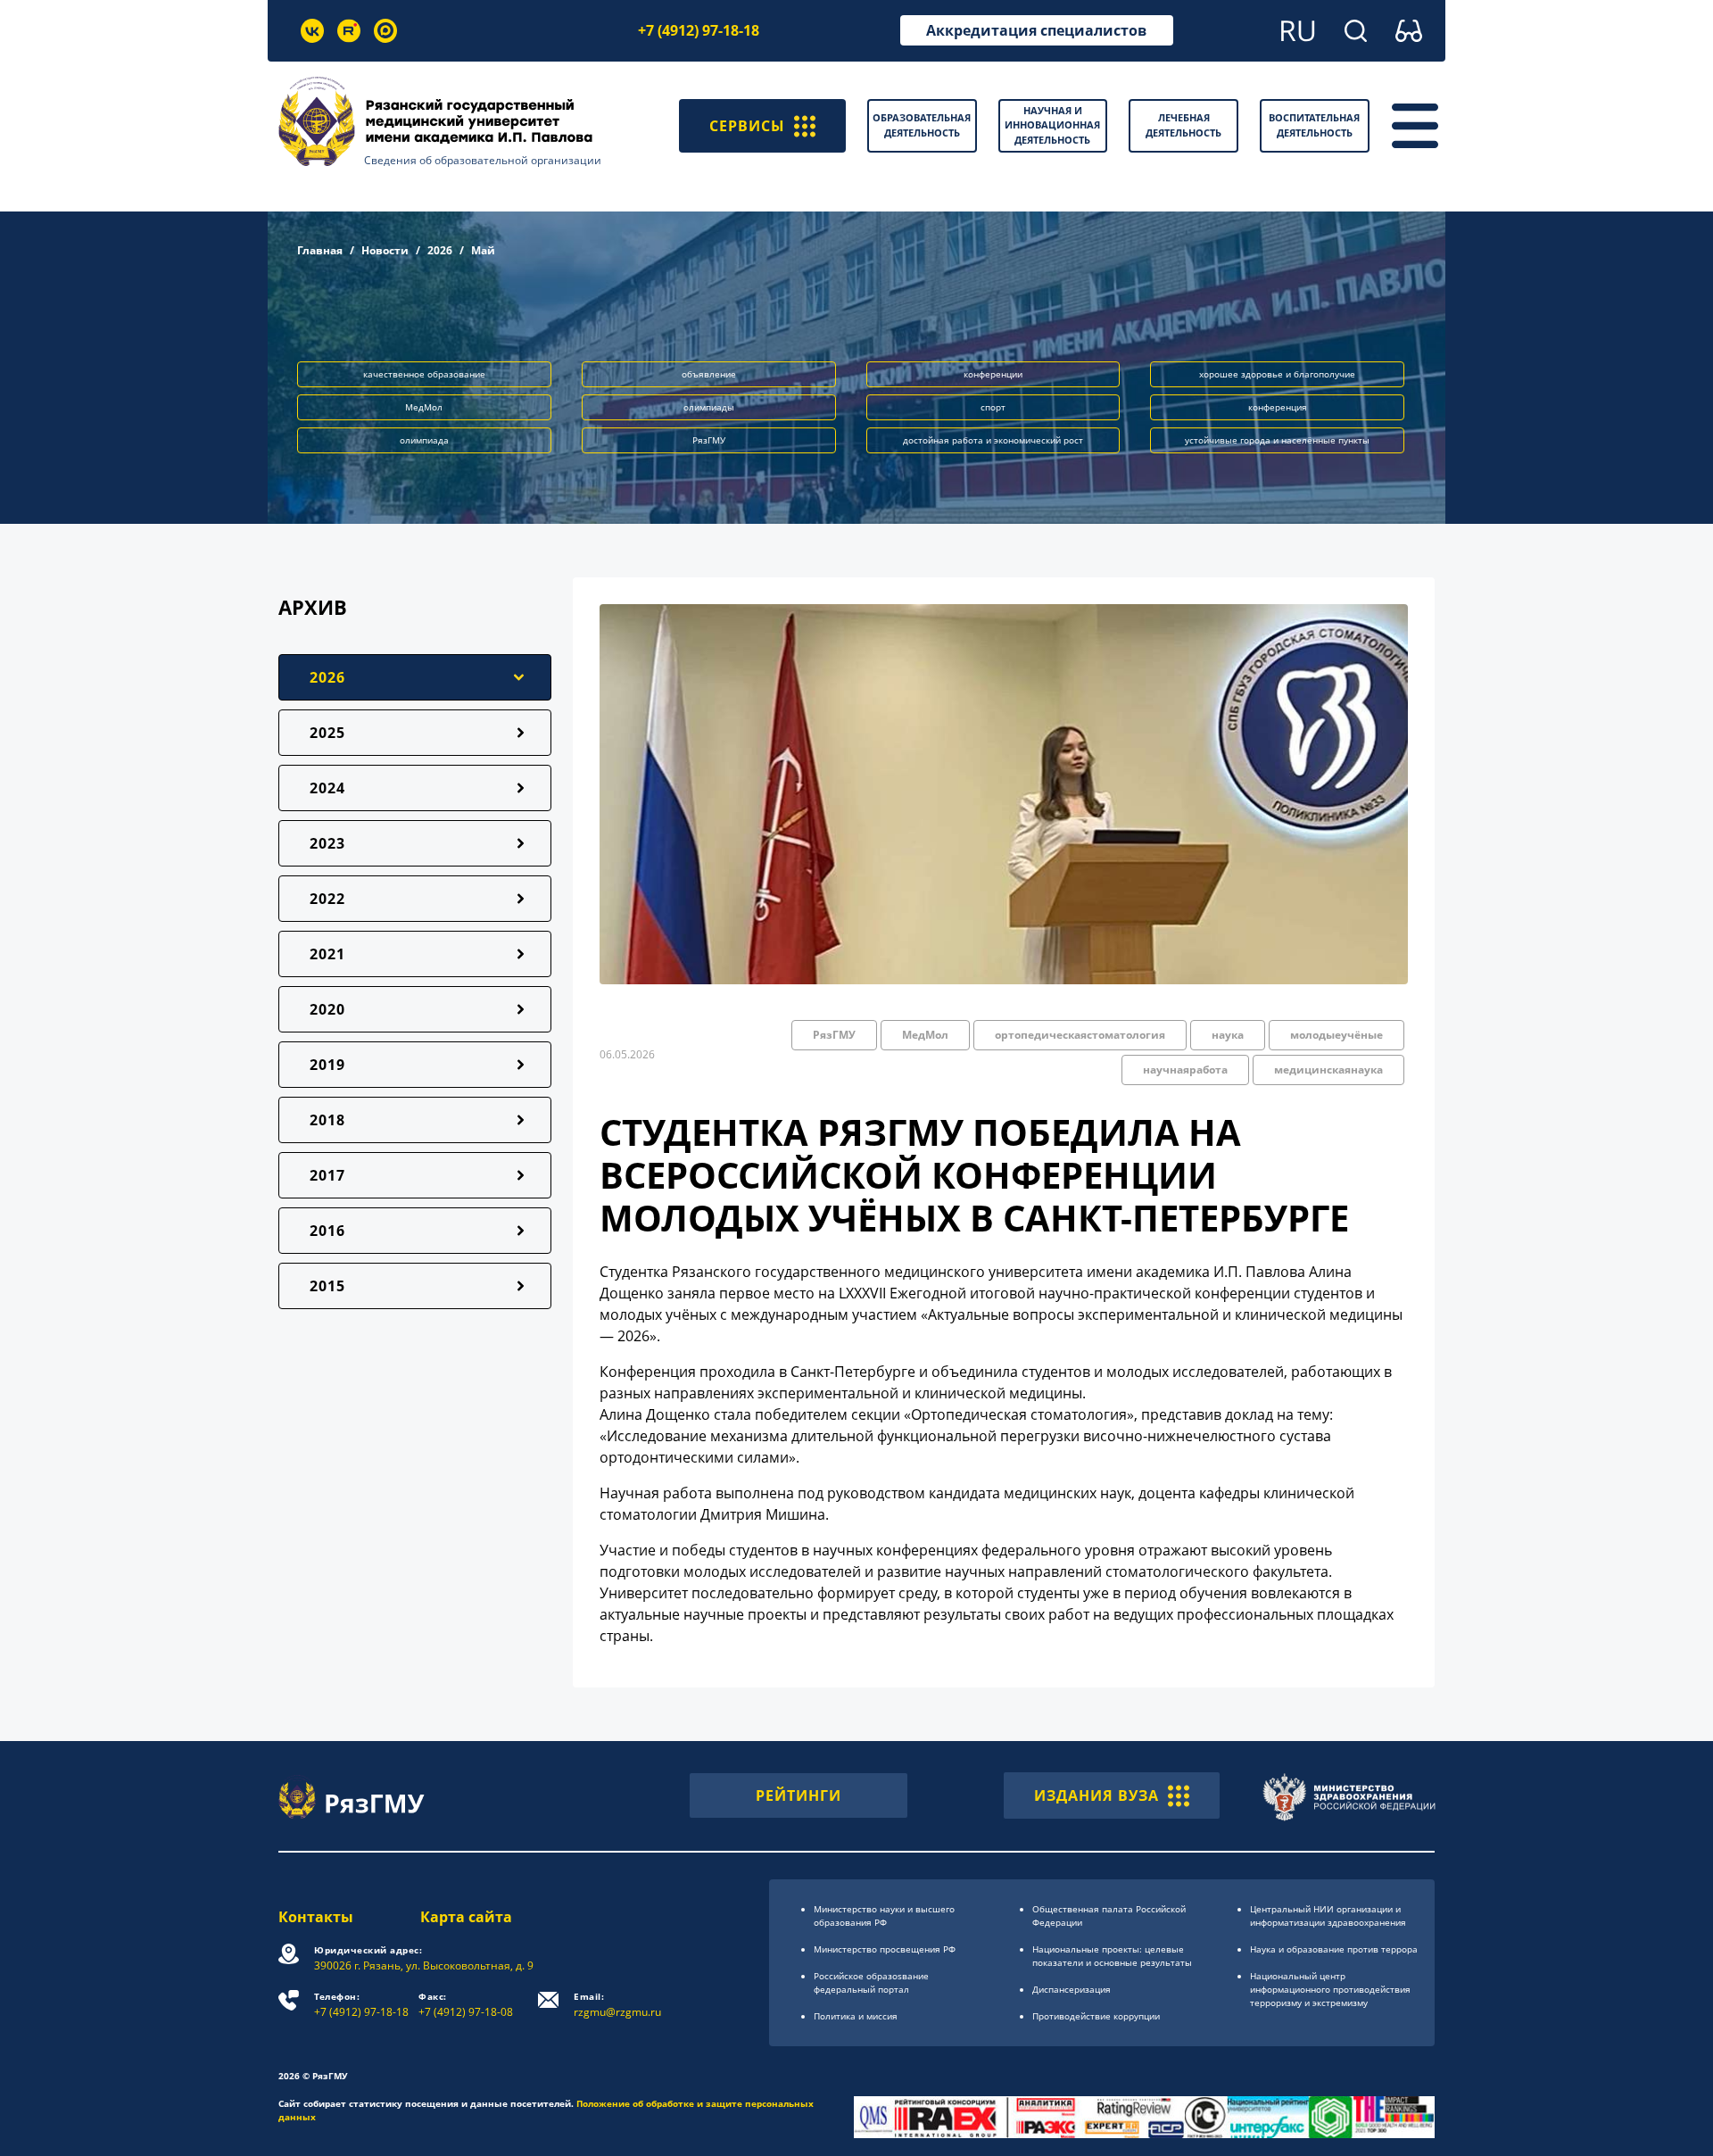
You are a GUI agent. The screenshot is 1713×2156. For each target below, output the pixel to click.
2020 (327, 1009)
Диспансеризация (1072, 1989)
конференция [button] (1278, 407)
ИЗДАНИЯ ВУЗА (1096, 1795)
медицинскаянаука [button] (1328, 1070)
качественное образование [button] (424, 374)
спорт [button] (993, 407)
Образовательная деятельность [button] (922, 125)
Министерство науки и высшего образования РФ (884, 1916)
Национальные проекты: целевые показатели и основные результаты (1112, 1956)
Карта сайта (466, 1917)
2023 (327, 843)
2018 (327, 1120)
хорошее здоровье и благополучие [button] (1277, 374)
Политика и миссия (856, 2016)
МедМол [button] (424, 407)
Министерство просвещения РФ (885, 1949)
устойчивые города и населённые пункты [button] (1277, 440)
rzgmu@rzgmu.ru (617, 2005)
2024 (327, 788)
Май (483, 250)
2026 (440, 250)
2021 (327, 954)
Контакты (316, 1917)
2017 (327, 1175)
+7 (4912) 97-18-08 (466, 2005)
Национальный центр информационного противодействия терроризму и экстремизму (1330, 1989)
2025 (327, 733)
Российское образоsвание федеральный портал (871, 1982)
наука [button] (1228, 1035)
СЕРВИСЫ (747, 126)
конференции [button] (993, 374)
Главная (320, 250)
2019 (327, 1065)
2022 (327, 899)
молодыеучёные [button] (1336, 1035)
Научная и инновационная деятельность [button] (1052, 125)
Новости (385, 250)
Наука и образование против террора (1334, 1949)
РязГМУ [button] (709, 440)
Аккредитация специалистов (1036, 30)
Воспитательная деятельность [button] (1314, 125)
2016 (327, 1231)
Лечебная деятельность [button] (1183, 125)
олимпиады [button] (709, 407)
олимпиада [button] (424, 440)
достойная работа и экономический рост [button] (993, 440)
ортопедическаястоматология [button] (1080, 1035)
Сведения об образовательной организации (483, 160)
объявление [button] (709, 374)
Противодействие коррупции (1096, 2016)
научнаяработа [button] (1185, 1070)
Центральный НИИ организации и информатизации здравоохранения (1328, 1916)
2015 (327, 1286)
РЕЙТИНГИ (799, 1795)
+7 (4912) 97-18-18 (699, 30)
